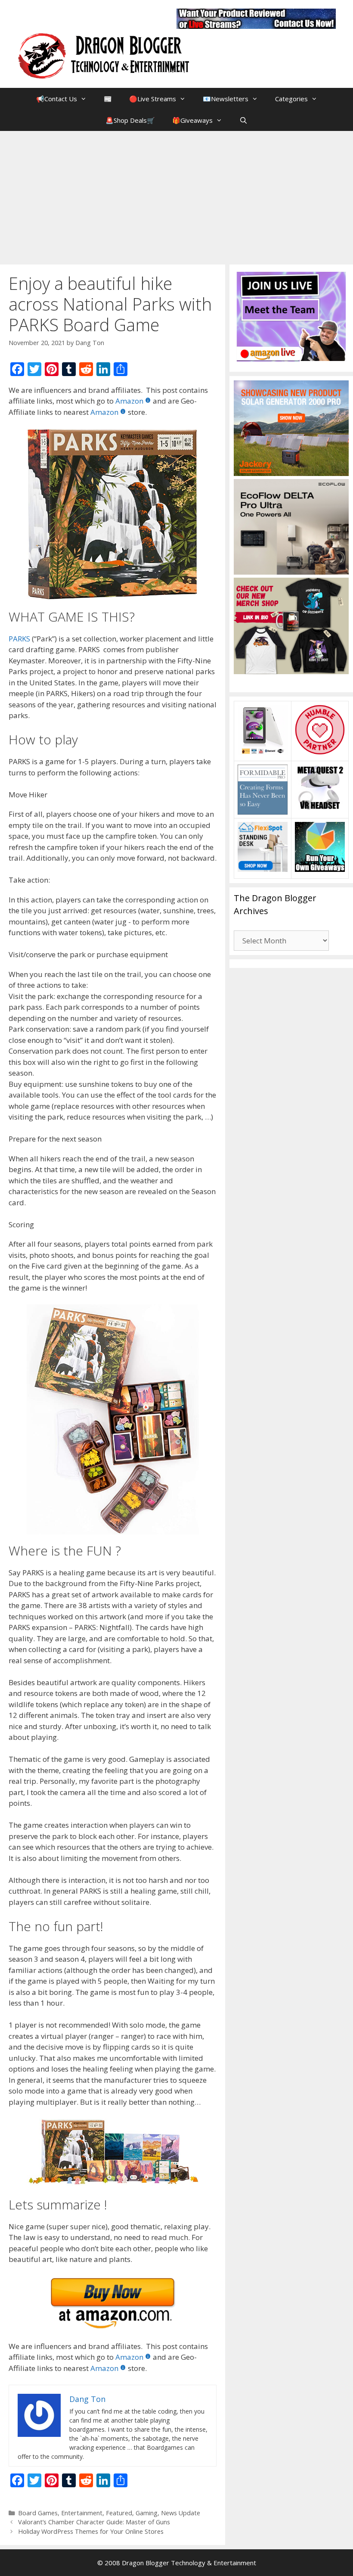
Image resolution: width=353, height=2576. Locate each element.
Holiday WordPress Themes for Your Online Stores (91, 2531)
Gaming (147, 2513)
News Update (181, 2513)
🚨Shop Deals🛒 (130, 120)
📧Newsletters (226, 99)
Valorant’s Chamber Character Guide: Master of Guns (94, 2522)
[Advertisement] (176, 196)
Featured (119, 2513)
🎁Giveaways (192, 120)
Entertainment (82, 2513)
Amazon (129, 401)
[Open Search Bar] (243, 120)
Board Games (38, 2513)
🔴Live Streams (153, 99)
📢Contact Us (57, 99)
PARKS (19, 639)
